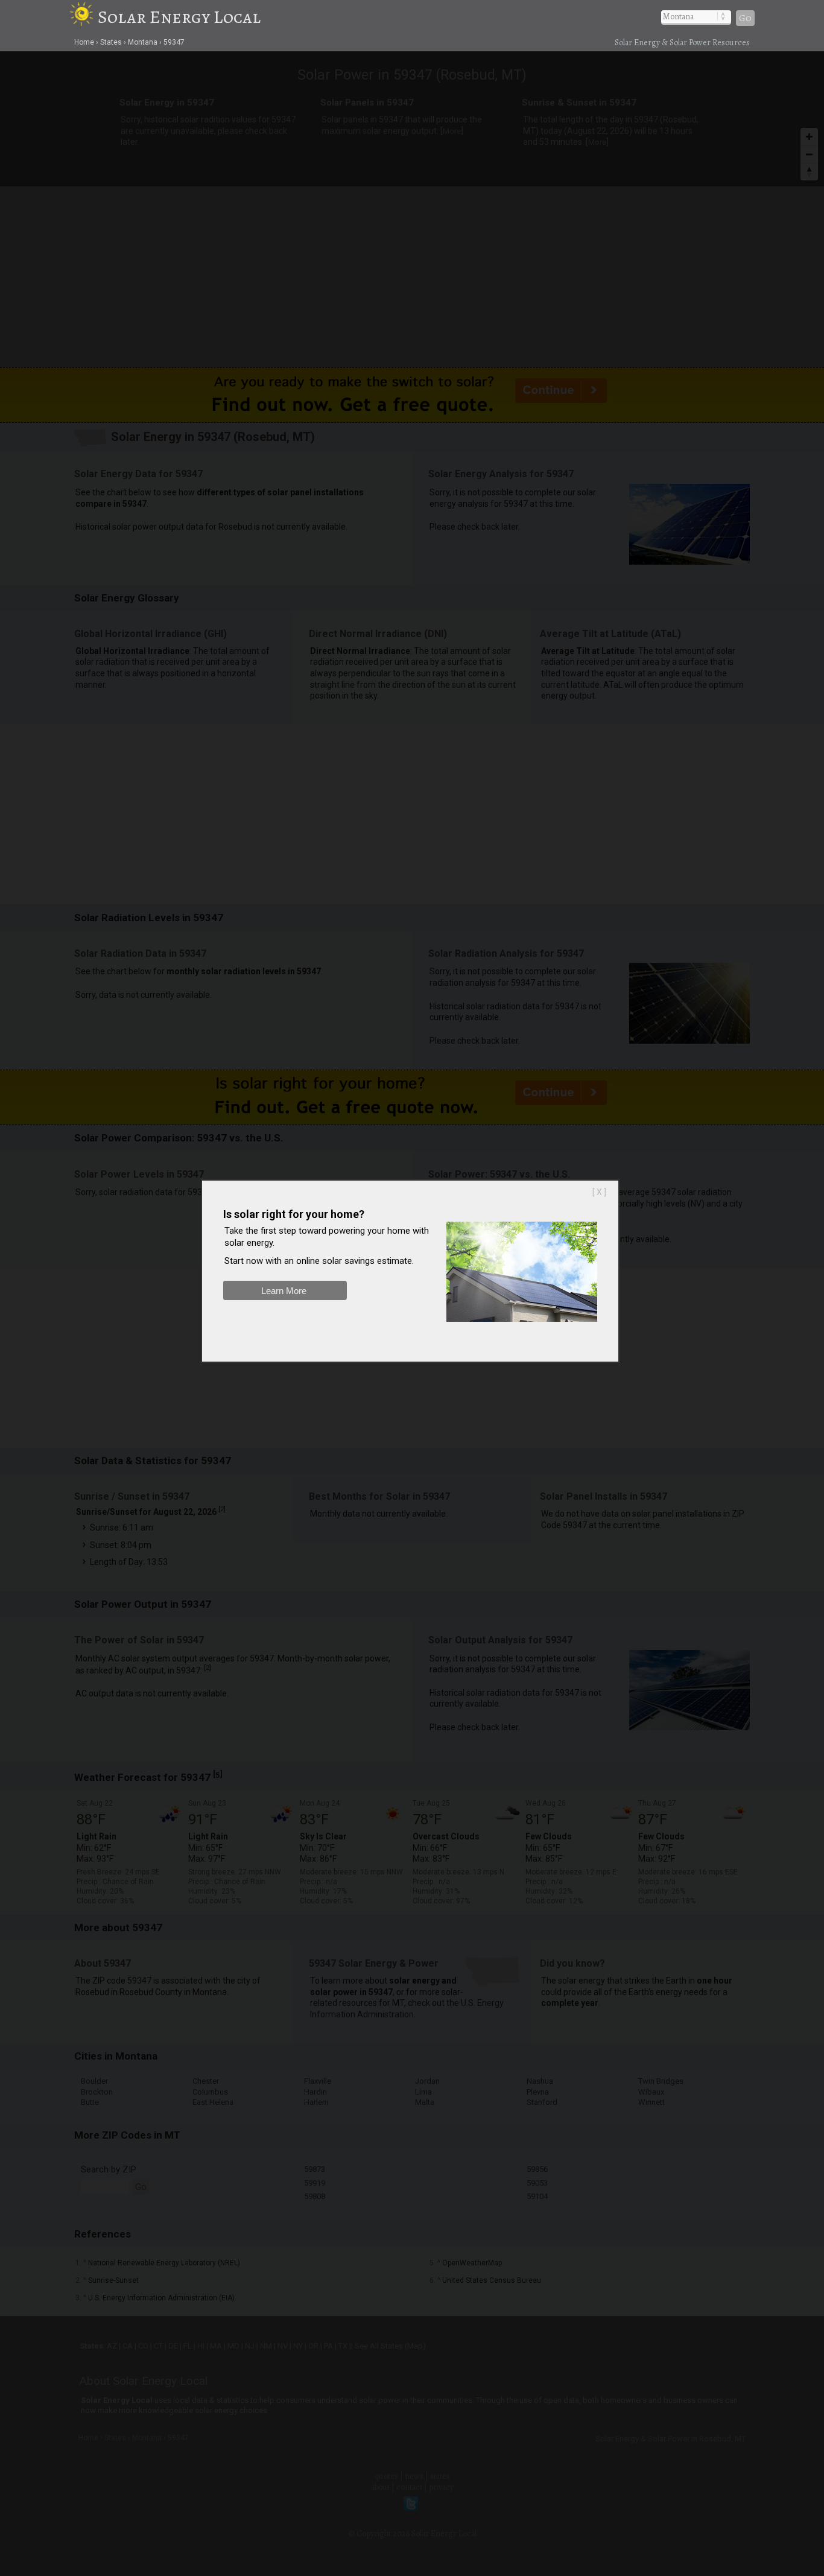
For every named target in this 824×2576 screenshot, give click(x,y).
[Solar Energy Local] (84, 17)
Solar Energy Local (179, 17)
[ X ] (599, 1192)
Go (745, 18)
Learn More (284, 1291)
